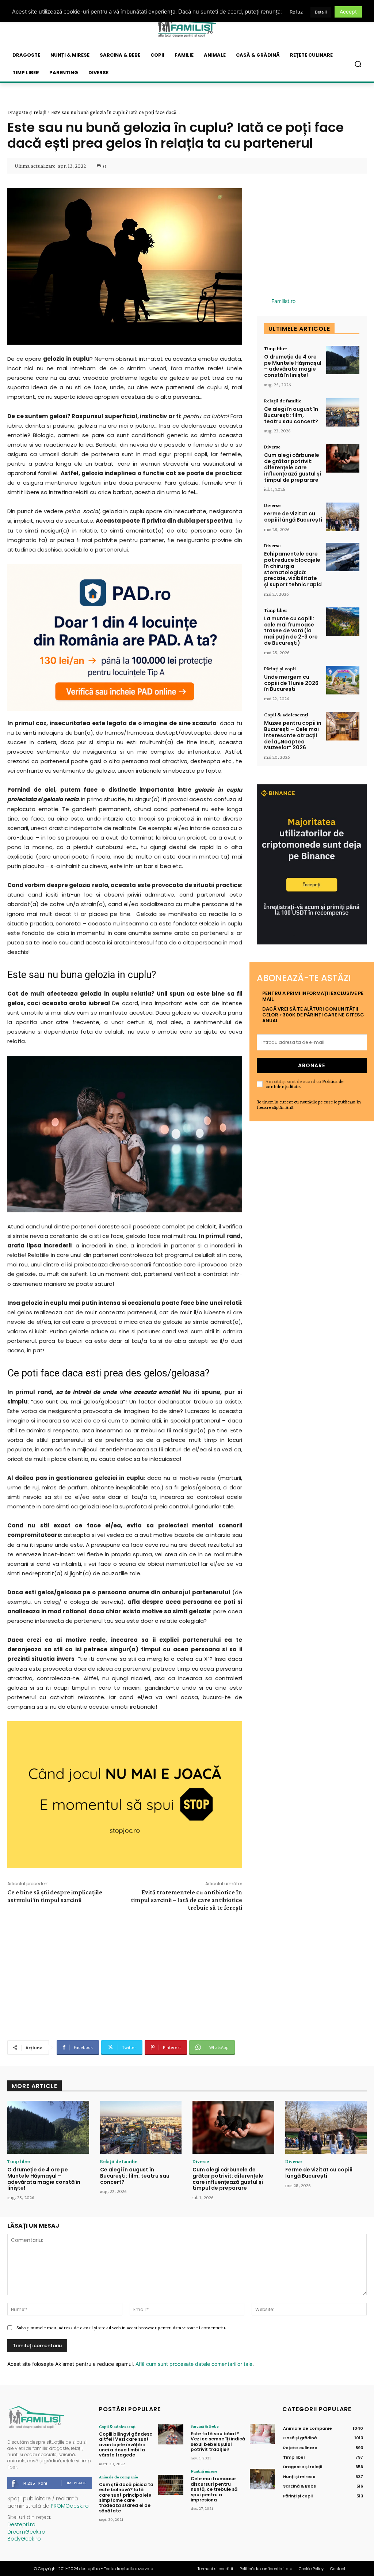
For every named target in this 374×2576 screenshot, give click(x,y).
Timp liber (276, 348)
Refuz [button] (296, 12)
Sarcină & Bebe (205, 2426)
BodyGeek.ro (24, 2539)
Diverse (272, 447)
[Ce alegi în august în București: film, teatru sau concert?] (343, 412)
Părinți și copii (280, 668)
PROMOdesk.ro (70, 2506)
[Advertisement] (125, 1975)
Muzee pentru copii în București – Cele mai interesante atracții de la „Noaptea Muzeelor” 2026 (293, 735)
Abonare (312, 1065)
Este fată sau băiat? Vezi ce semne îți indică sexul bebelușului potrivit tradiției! (218, 2441)
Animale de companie (119, 2477)
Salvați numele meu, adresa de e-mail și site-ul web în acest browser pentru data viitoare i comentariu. (121, 2327)
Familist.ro (283, 301)
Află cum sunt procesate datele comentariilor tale (194, 2364)
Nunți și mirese (204, 2471)
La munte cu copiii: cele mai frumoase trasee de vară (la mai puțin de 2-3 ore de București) (291, 631)
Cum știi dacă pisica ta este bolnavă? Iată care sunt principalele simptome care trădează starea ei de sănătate (126, 2498)
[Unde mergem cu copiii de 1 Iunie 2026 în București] (343, 680)
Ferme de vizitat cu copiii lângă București (293, 517)
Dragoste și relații (27, 112)
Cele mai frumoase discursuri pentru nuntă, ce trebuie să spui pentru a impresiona (214, 2489)
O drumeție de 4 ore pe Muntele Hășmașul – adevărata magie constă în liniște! (293, 366)
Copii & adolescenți (286, 715)
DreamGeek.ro (26, 2532)
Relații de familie (283, 401)
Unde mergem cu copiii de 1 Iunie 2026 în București (291, 683)
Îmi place (77, 2483)
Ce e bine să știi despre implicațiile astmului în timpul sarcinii (55, 1896)
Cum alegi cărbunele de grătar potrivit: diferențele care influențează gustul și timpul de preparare (293, 467)
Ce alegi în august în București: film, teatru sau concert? (291, 415)
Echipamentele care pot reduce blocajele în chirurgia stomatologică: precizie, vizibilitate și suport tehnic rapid (293, 569)
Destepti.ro (21, 2524)
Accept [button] (348, 12)
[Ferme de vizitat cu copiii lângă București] (343, 517)
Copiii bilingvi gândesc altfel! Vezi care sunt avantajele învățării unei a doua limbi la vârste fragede (126, 2445)
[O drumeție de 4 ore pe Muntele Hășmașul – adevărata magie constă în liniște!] (343, 360)
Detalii (321, 12)
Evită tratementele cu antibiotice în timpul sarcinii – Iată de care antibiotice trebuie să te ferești (186, 1900)
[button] (358, 64)
